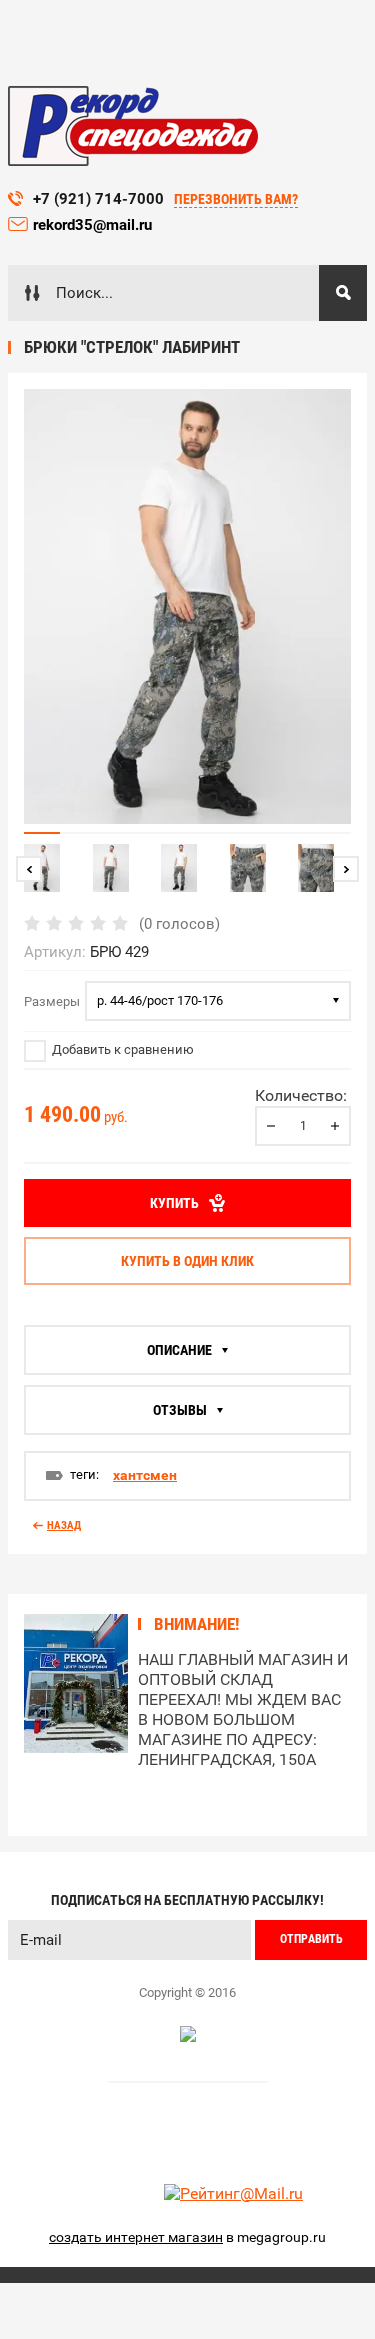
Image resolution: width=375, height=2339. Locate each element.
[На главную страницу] (133, 126)
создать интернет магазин (136, 2237)
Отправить (311, 1939)
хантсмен (145, 1475)
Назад (64, 1525)
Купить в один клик (187, 1261)
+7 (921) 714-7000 (98, 199)
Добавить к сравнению (121, 1049)
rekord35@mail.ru (94, 225)
